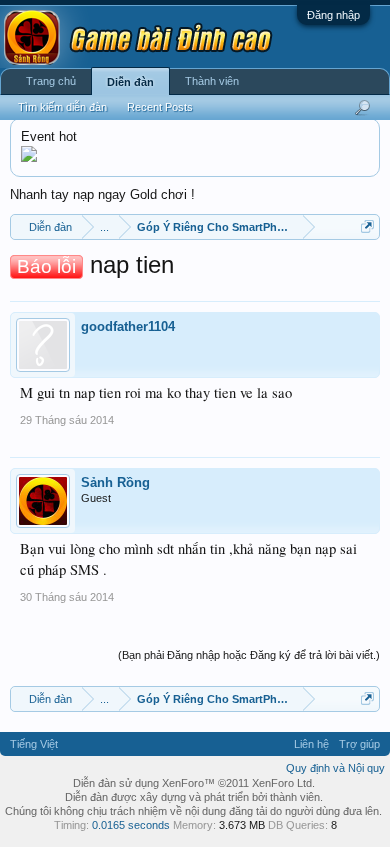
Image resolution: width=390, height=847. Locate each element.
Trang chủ (51, 81)
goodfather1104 (128, 326)
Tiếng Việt (34, 744)
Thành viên (212, 81)
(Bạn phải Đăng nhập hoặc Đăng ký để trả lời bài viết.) (249, 655)
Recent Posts (160, 107)
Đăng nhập (333, 15)
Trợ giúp (359, 744)
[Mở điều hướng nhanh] (367, 226)
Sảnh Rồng (115, 482)
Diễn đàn (130, 82)
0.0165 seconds (131, 825)
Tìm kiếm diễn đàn (62, 107)
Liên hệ (311, 744)
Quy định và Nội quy (335, 768)
